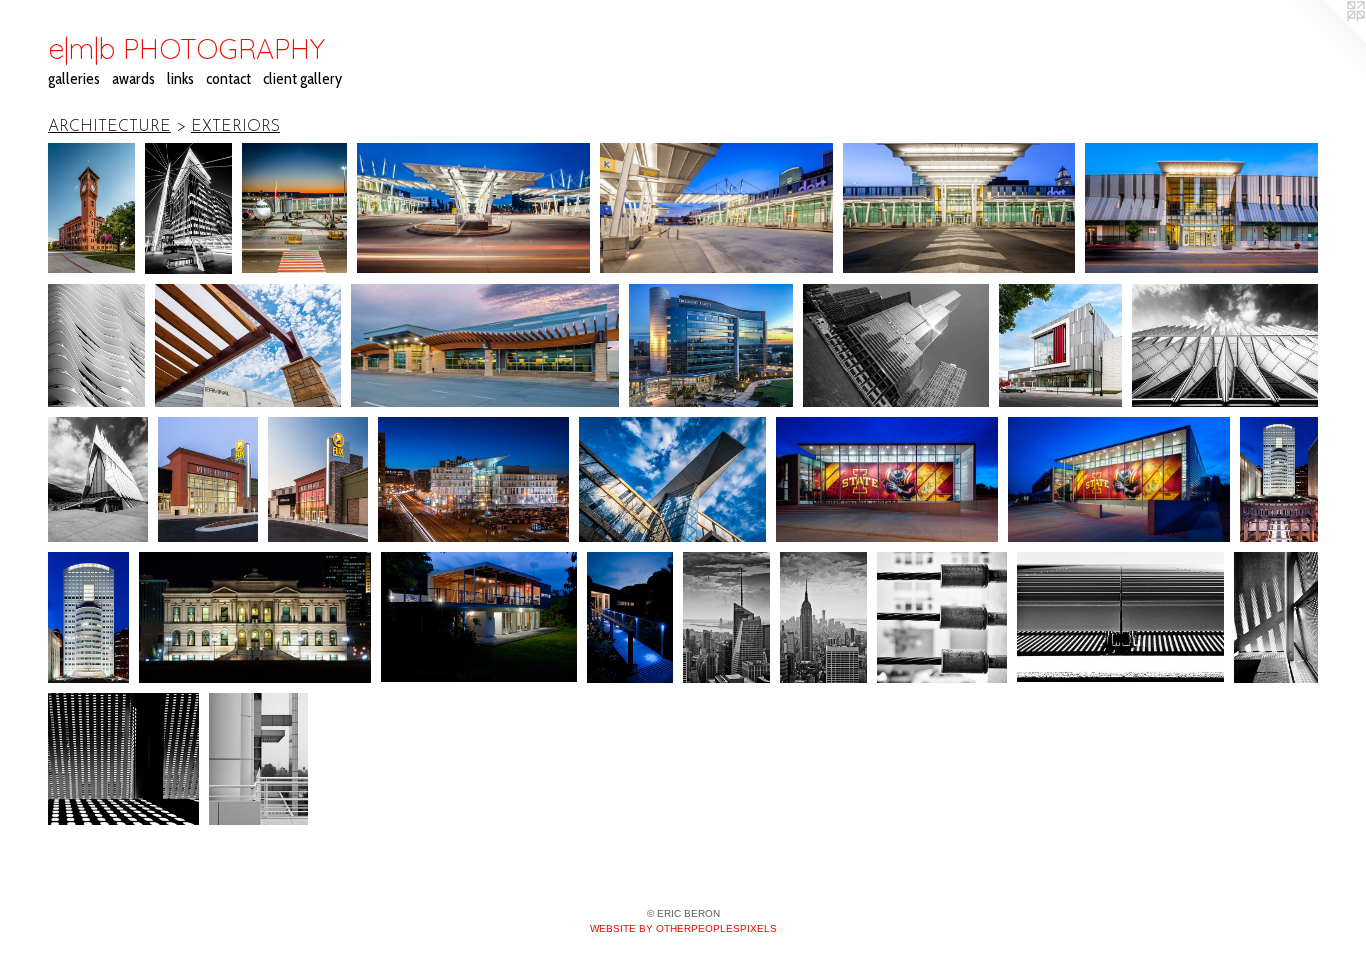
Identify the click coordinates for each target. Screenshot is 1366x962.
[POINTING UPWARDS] (1225, 345)
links (180, 78)
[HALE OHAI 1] (479, 617)
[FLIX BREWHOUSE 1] (318, 479)
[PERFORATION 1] (1276, 617)
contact (228, 78)
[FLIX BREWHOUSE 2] (208, 479)
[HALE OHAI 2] (630, 617)
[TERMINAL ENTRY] (485, 345)
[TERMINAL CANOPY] (248, 345)
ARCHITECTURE (109, 127)
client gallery (302, 78)
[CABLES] (942, 617)
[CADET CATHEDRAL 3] (98, 479)
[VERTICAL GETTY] (258, 759)
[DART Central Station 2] (959, 208)
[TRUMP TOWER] (895, 345)
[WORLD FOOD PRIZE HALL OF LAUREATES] (255, 617)
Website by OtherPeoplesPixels (683, 928)
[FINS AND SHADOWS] (1120, 617)
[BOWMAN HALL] (91, 208)
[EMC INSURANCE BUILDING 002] (88, 617)
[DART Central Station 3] (716, 208)
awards (133, 78)
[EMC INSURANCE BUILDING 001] (1279, 479)
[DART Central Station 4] (473, 208)
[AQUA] (96, 346)
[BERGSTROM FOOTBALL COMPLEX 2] (887, 479)
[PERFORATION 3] (123, 759)
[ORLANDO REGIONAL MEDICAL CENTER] (711, 346)
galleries (74, 78)
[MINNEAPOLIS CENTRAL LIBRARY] (473, 479)
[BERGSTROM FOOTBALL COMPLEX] (1119, 479)
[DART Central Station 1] (1201, 208)
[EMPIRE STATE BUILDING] (823, 617)
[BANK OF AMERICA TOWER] (726, 617)
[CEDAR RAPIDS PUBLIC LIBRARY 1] (1061, 346)
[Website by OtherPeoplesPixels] (1326, 40)
